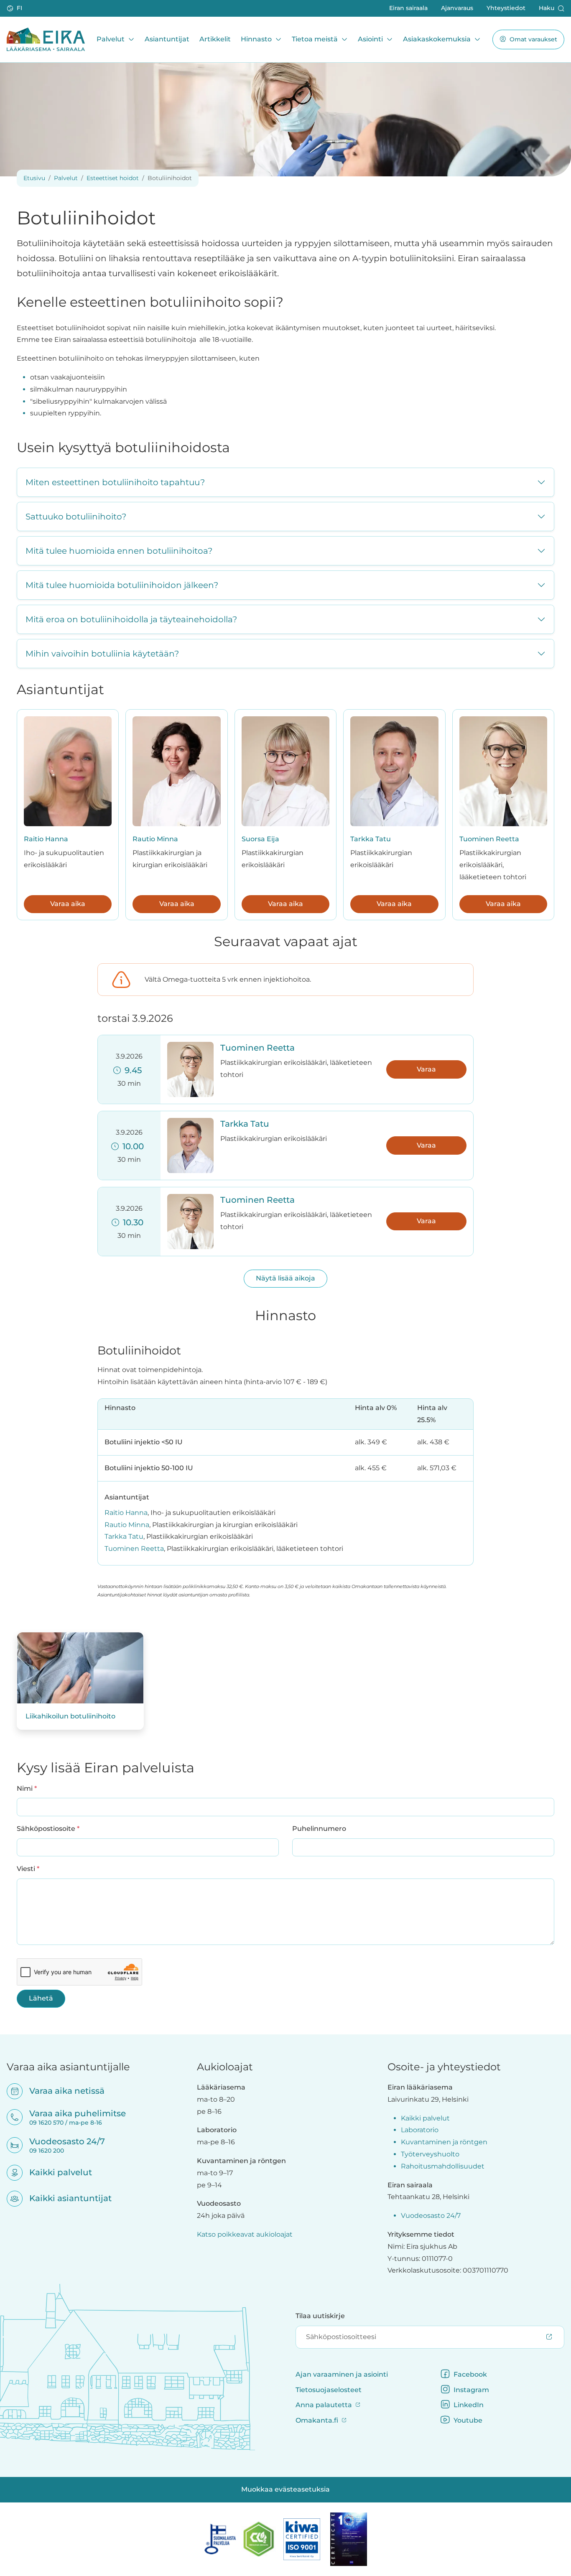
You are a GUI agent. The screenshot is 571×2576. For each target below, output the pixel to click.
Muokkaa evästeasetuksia (285, 2489)
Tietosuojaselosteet (329, 2390)
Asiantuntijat (167, 39)
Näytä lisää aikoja (285, 1278)
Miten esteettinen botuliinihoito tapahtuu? (115, 482)
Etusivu (34, 178)
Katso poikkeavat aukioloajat (245, 2234)
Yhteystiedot (506, 8)
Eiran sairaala (408, 8)
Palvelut (111, 39)
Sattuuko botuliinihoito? (76, 517)
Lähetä (41, 1998)
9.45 (131, 1070)
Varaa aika (68, 904)
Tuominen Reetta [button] (257, 1048)
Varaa (426, 1069)
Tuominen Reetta (489, 839)
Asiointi (370, 39)
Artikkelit (215, 39)
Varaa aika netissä (61, 2091)
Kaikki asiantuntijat (65, 2198)
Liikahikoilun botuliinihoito (70, 1716)
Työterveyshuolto (430, 2154)
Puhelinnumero (319, 1829)
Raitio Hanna (46, 839)
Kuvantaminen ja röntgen (444, 2142)
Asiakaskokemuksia (437, 39)
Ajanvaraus (457, 8)
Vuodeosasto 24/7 (431, 2216)
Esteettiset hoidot (113, 178)
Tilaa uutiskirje (320, 2316)
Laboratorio (420, 2130)
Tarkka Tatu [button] (245, 1124)
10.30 (131, 1222)
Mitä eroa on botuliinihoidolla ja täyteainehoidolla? (131, 619)
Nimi (27, 1788)
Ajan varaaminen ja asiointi (342, 2374)
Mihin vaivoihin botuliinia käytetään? (102, 654)
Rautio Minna (155, 839)
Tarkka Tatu (371, 839)
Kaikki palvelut (55, 2172)
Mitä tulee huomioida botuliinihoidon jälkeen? (122, 585)
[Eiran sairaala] (46, 39)
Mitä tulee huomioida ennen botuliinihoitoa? (119, 551)
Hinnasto (256, 39)
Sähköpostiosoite (48, 1828)
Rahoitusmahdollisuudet (443, 2166)
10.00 (131, 1146)
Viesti (28, 1868)
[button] (15, 8)
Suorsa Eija (260, 839)
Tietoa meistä (315, 39)
